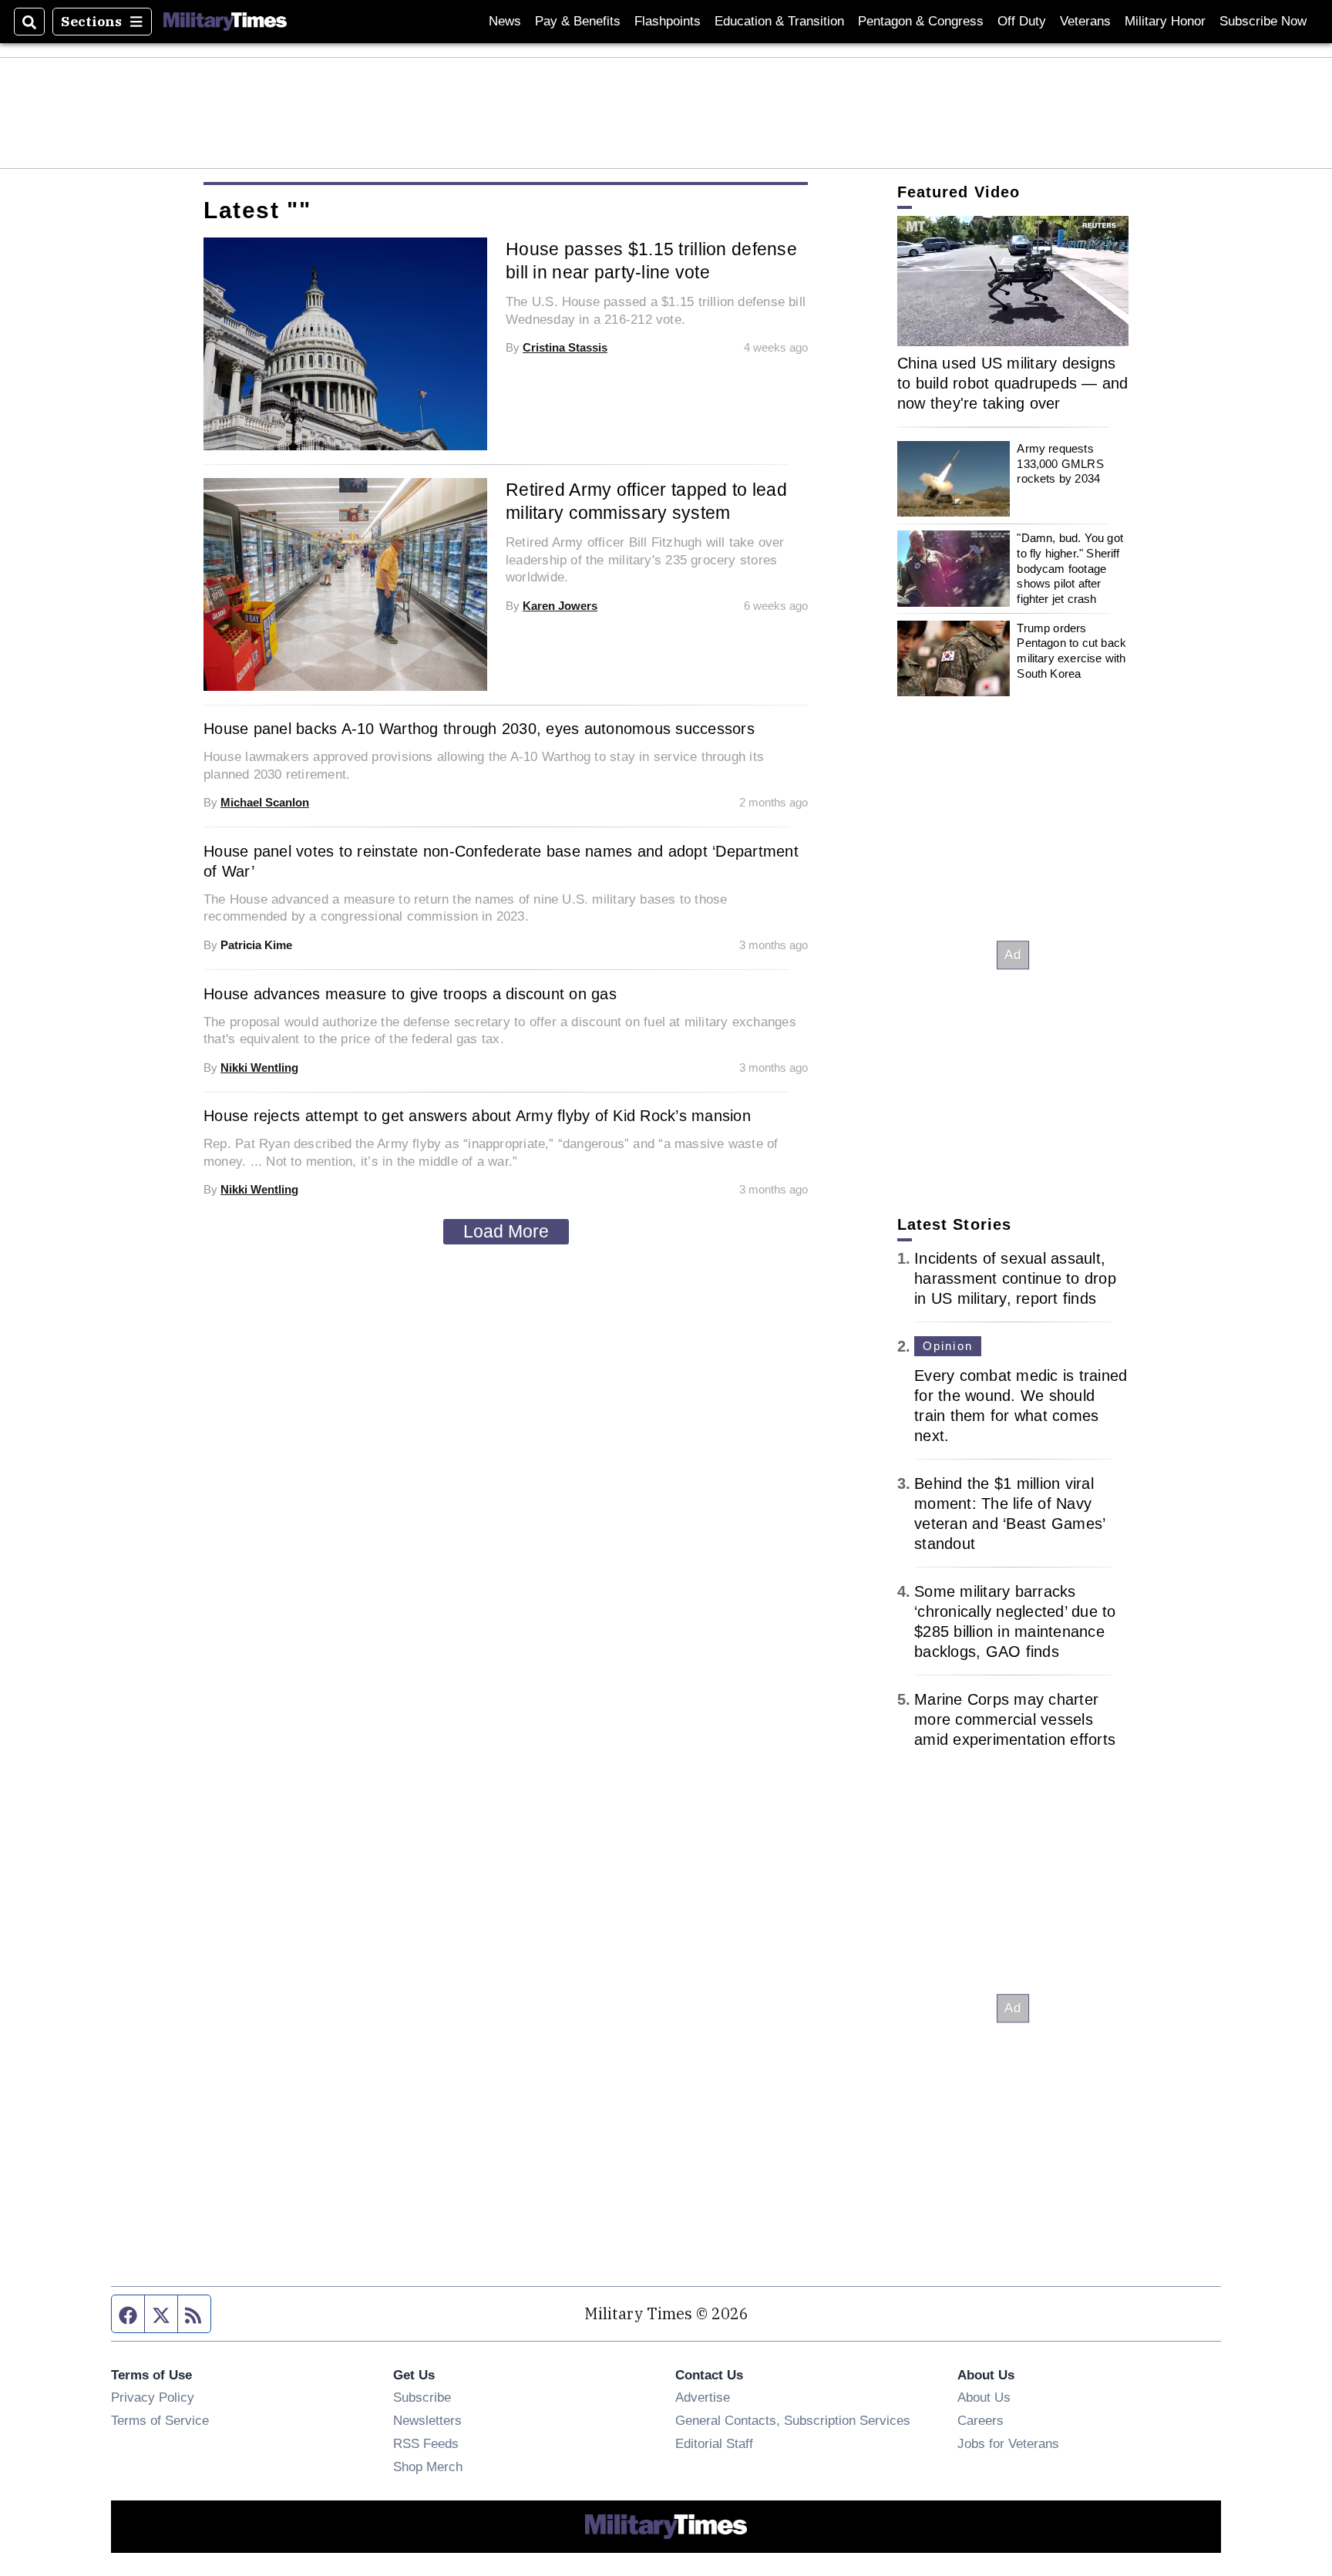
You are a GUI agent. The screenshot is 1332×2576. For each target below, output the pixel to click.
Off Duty (1022, 21)
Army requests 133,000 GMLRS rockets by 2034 (1060, 463)
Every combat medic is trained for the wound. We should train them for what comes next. (1021, 1406)
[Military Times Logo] (225, 22)
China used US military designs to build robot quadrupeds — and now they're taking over (1013, 383)
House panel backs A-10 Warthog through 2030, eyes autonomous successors (479, 729)
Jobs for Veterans (1008, 2443)
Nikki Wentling (259, 1067)
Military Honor (1165, 21)
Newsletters (427, 2420)
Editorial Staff (714, 2443)
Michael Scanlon (265, 802)
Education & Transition (779, 21)
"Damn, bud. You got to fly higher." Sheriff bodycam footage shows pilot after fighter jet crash (1070, 568)
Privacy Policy (153, 2397)
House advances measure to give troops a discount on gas (410, 994)
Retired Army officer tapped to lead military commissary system (646, 501)
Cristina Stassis (565, 347)
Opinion (948, 1346)
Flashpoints (668, 21)
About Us (984, 2397)
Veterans (1085, 21)
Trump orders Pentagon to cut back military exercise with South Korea (1071, 651)
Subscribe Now (1263, 21)
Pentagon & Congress (921, 21)
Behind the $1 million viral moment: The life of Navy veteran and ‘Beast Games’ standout (1009, 1514)
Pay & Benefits (578, 21)
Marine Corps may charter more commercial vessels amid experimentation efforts (1015, 1719)
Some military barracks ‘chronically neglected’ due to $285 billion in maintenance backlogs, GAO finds (1015, 1621)
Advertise (703, 2397)
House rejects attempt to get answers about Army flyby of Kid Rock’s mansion (477, 1116)
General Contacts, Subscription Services (793, 2420)
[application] (1013, 281)
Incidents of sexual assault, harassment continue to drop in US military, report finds (1015, 1278)
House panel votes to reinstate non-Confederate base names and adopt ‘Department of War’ (501, 861)
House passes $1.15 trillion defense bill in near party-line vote (651, 261)
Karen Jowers (560, 606)
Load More (506, 1231)
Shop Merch (428, 2467)
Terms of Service (160, 2420)
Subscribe (422, 2397)
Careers (980, 2420)
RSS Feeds (426, 2443)
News (505, 21)
